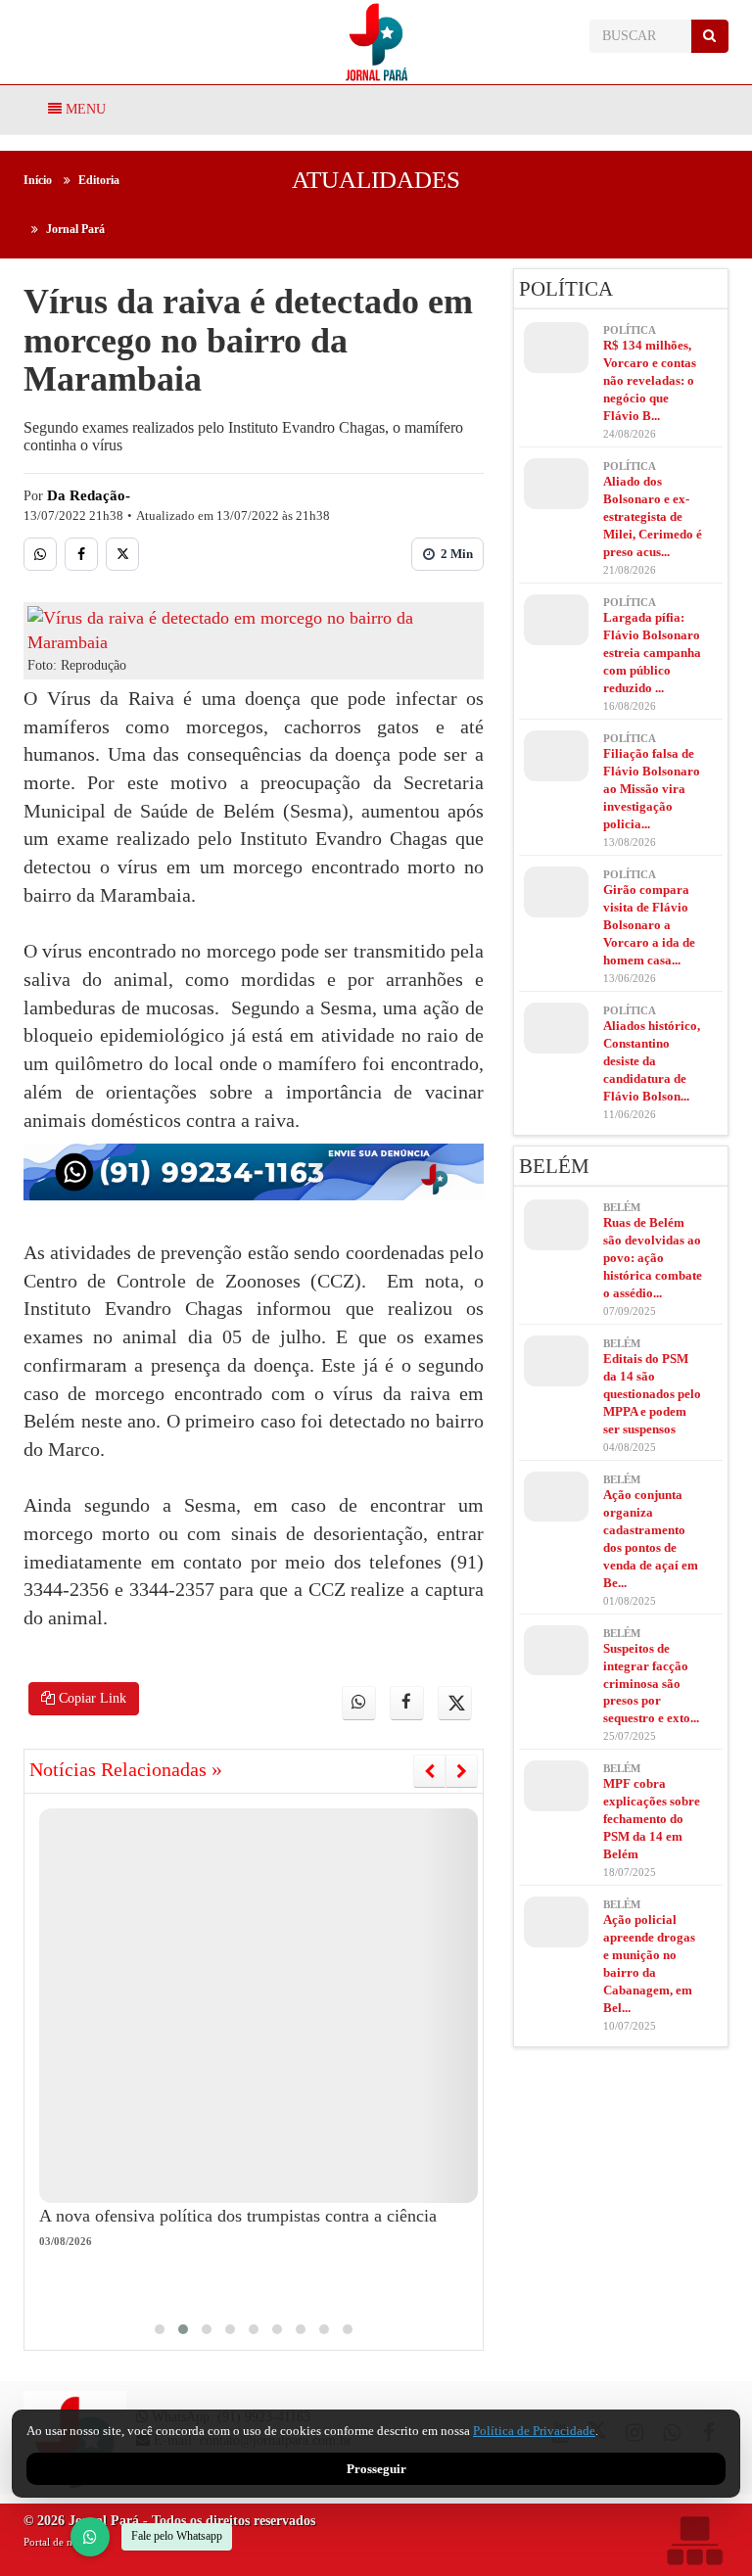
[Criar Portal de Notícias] (694, 2540)
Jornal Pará (75, 229)
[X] (122, 554)
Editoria (99, 180)
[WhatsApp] (90, 2537)
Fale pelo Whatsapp (177, 2536)
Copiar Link (91, 1698)
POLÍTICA (566, 289)
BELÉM (554, 1166)
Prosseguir (376, 2469)
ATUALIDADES (376, 180)
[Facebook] (81, 554)
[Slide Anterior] (429, 1771)
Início (38, 180)
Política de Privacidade (534, 2431)
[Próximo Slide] (462, 1771)
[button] (160, 2329)
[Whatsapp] (40, 554)
